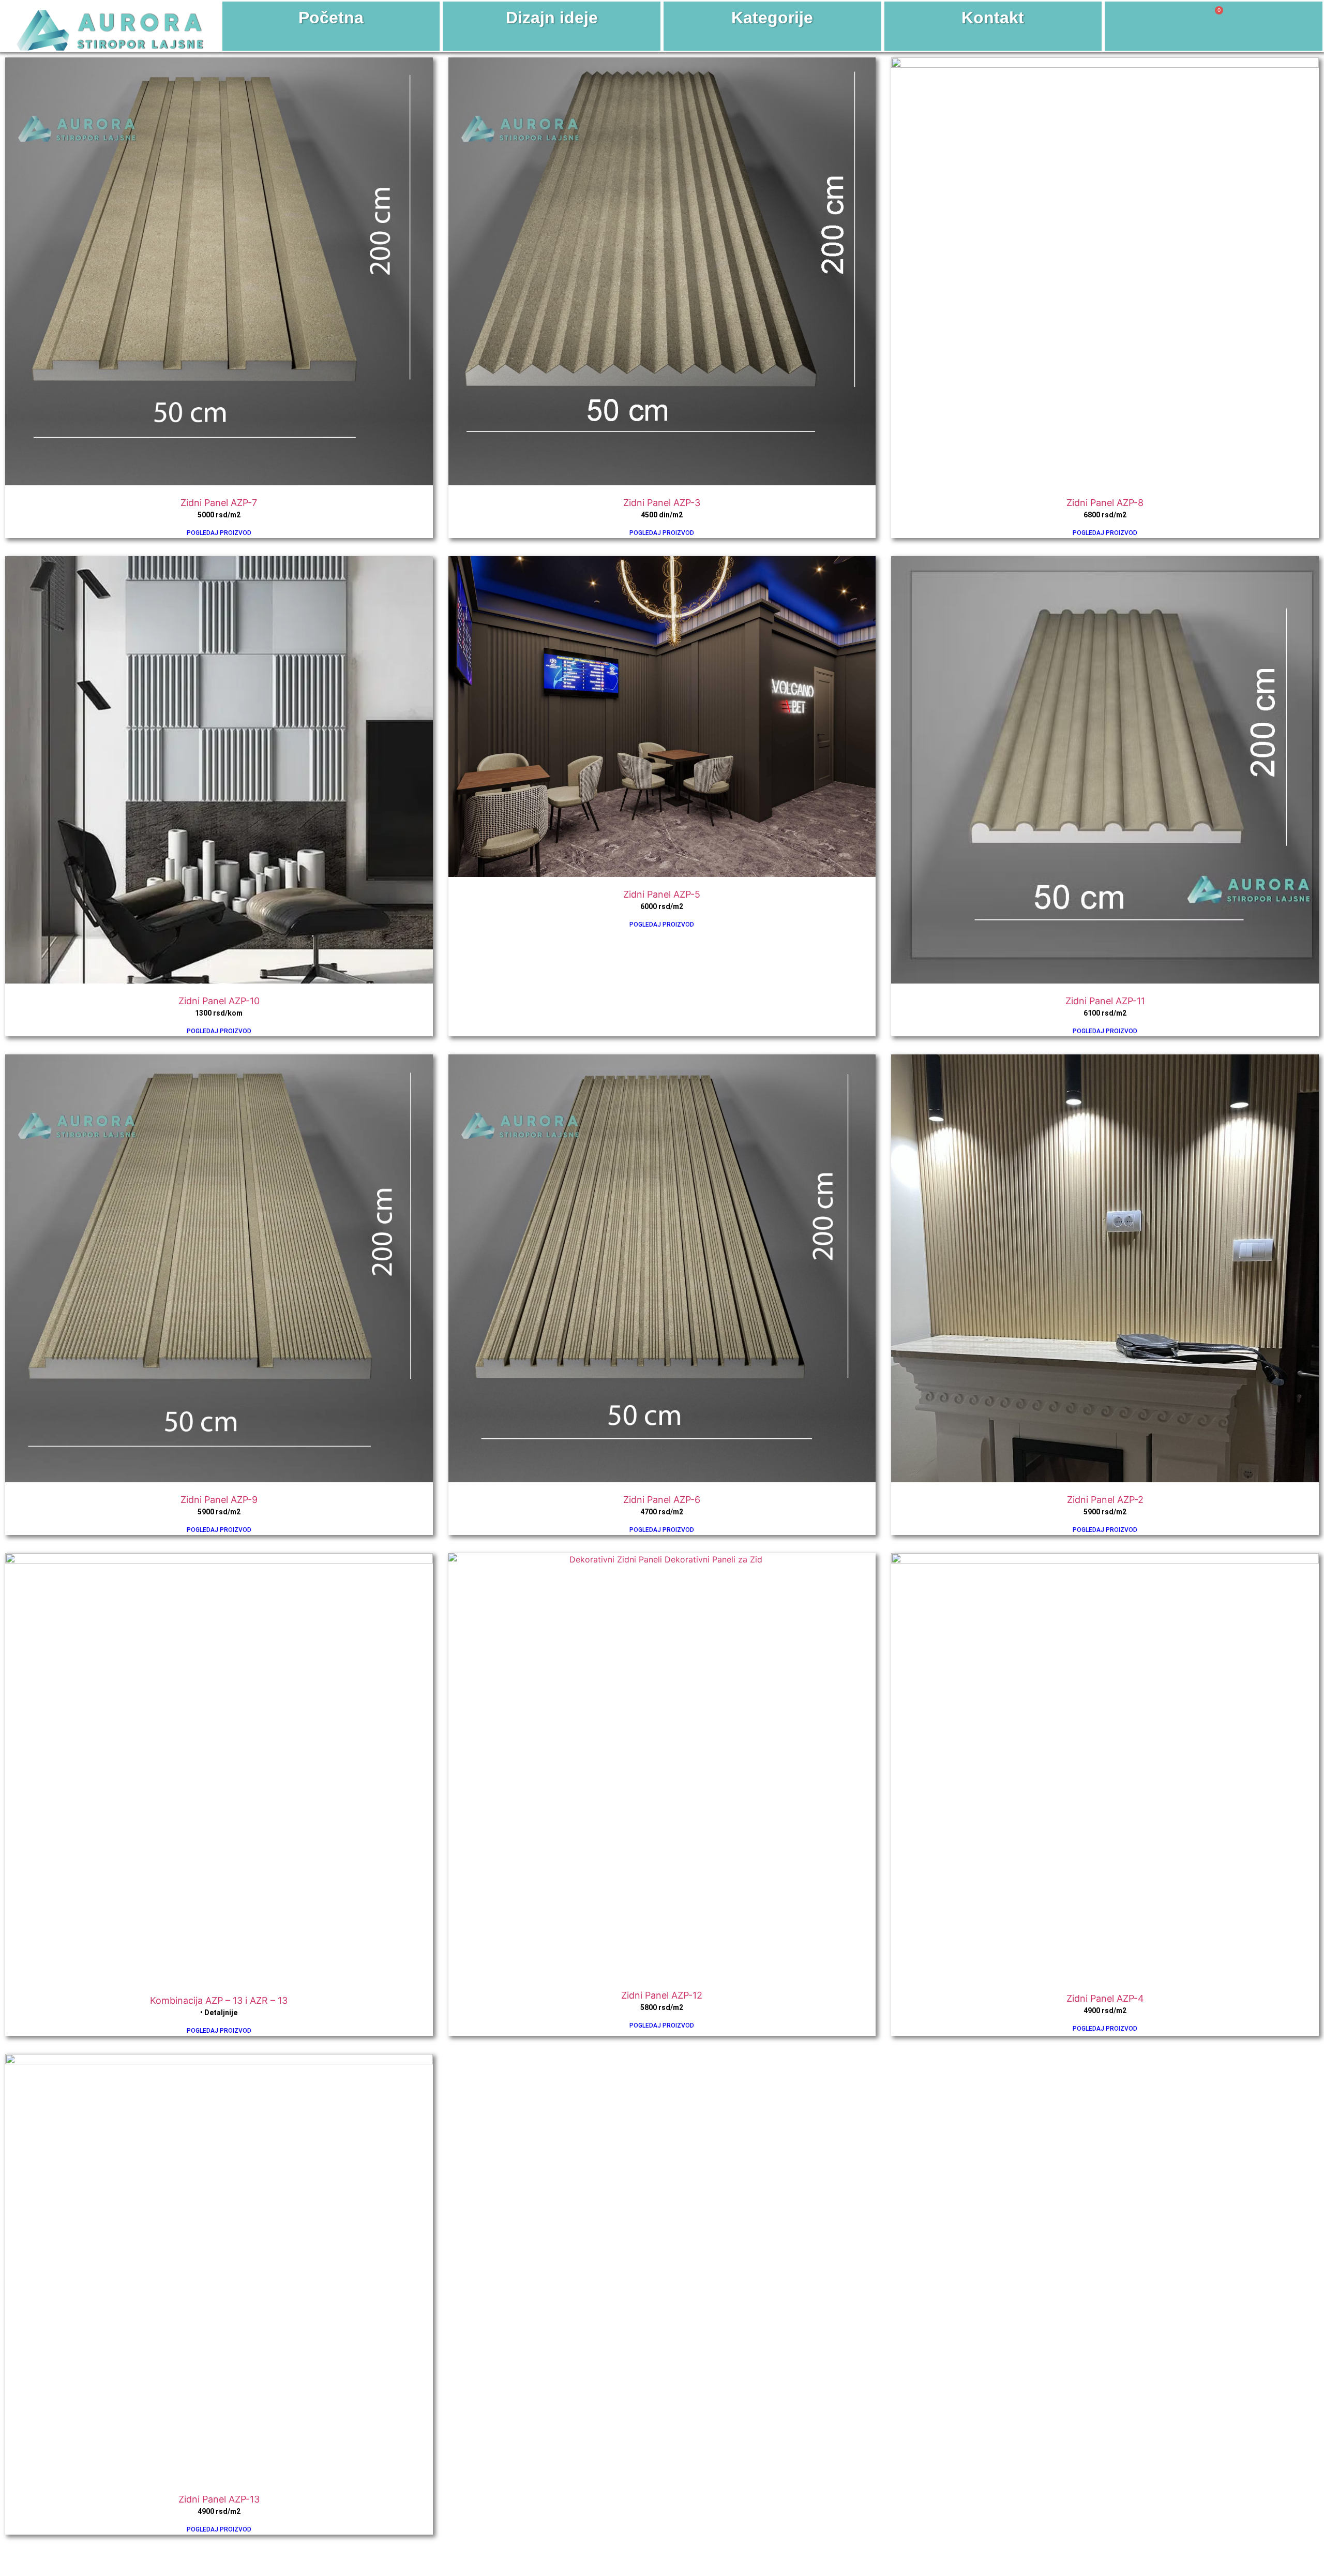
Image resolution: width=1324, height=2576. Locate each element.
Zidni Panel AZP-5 (662, 894)
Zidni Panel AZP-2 (1105, 1500)
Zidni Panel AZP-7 (219, 503)
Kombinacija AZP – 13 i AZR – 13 (219, 2000)
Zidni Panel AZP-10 (219, 1001)
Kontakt (993, 18)
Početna (331, 18)
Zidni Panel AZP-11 (1105, 1001)
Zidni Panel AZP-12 (662, 1995)
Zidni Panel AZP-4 (1105, 1998)
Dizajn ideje (552, 18)
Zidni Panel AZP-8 (1105, 503)
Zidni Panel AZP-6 (662, 1500)
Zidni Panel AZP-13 (219, 2499)
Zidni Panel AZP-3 (662, 503)
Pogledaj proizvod (219, 533)
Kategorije (772, 18)
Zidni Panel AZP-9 (219, 1500)
